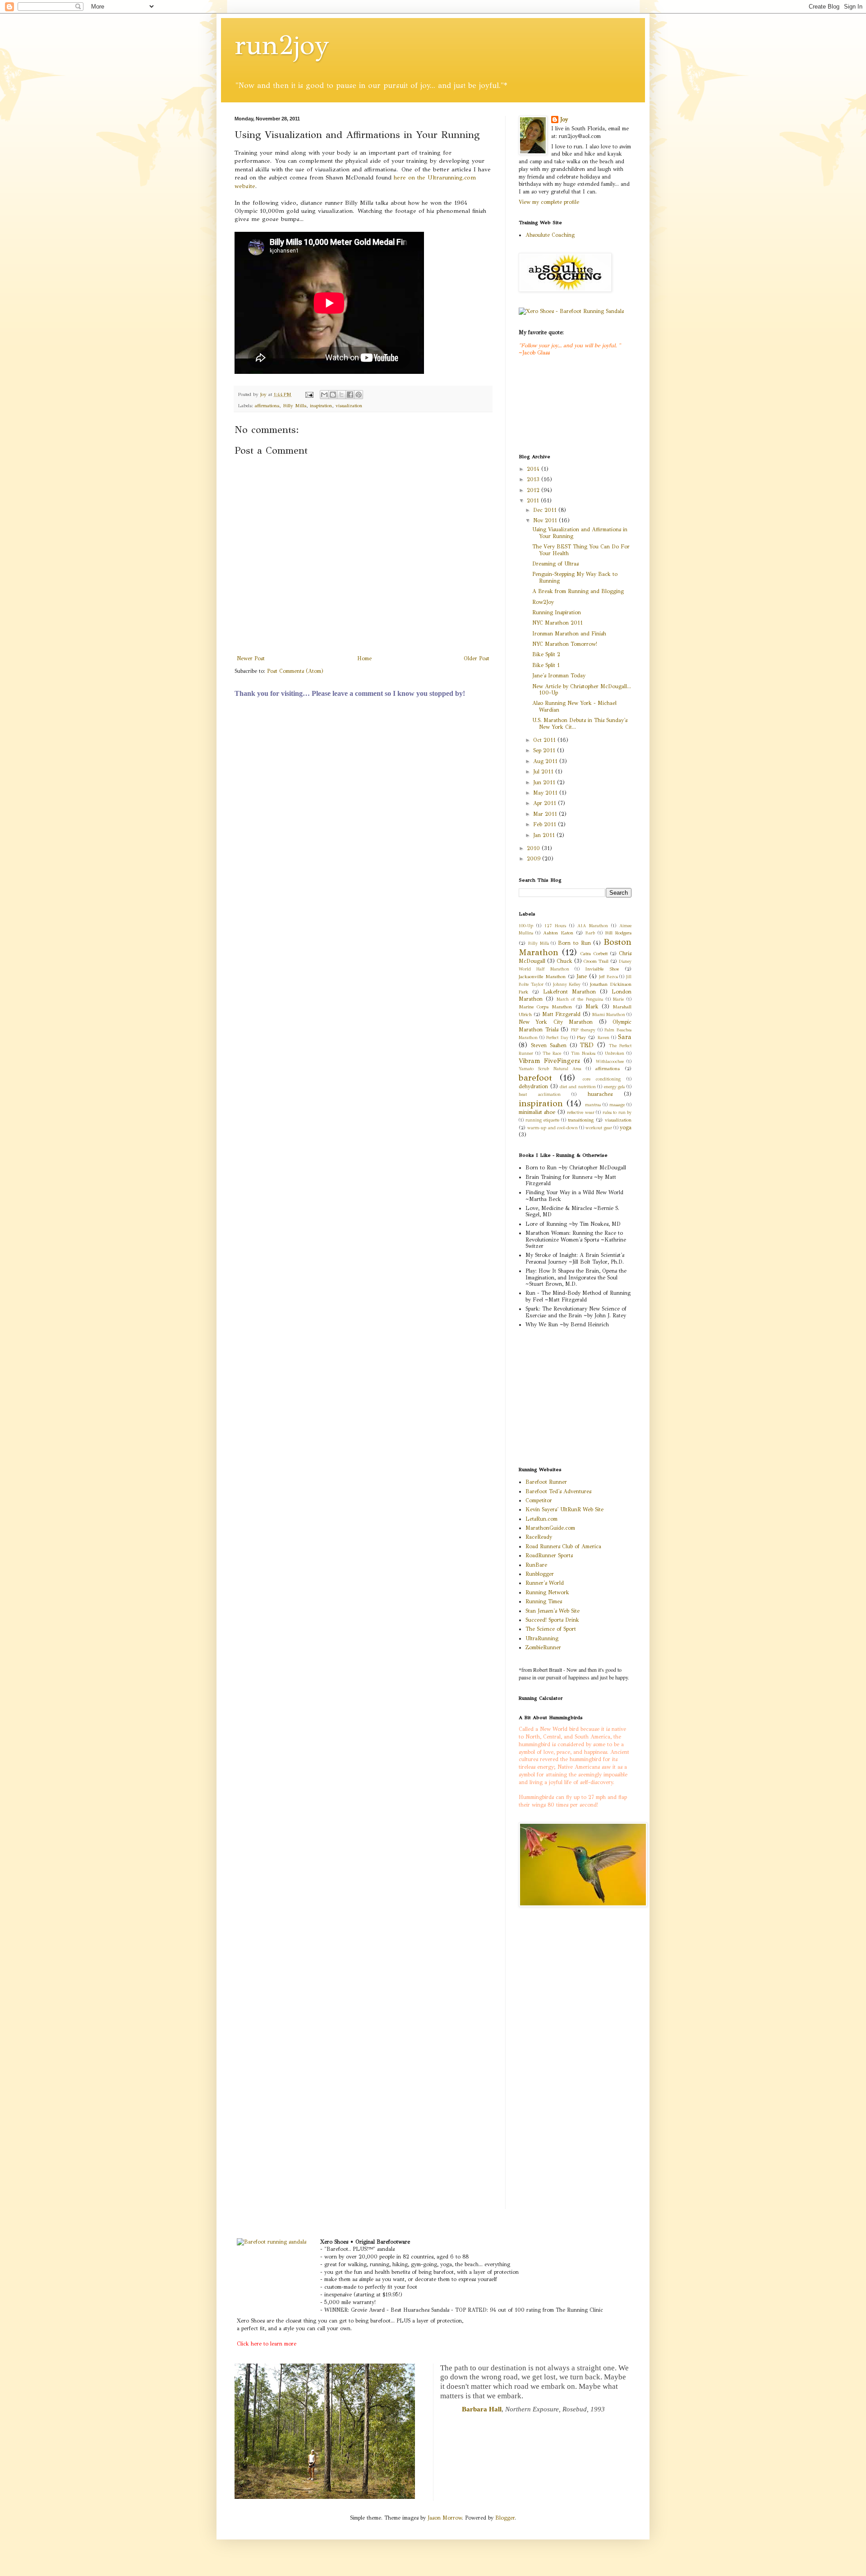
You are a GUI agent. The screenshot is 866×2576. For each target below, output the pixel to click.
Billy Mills (295, 406)
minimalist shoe (537, 1112)
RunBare (536, 1565)
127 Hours (555, 926)
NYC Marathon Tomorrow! (565, 644)
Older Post (477, 658)
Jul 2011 (544, 772)
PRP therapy (583, 1030)
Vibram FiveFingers (549, 1061)
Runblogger (540, 1574)
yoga (626, 1127)
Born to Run (574, 943)
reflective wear (580, 1113)
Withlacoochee (610, 1062)
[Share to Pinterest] (359, 395)
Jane (582, 976)
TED (587, 1045)
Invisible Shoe (602, 969)
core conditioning (602, 1079)
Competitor (539, 1500)
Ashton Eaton (558, 933)
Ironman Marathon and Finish (569, 634)
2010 (534, 848)
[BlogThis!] (333, 395)
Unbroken (615, 1053)
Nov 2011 (546, 520)
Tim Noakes (583, 1053)
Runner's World (545, 1583)
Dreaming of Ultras (555, 564)
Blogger (505, 2518)
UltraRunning (542, 1638)
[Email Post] (309, 394)
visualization (349, 406)
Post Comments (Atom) (295, 671)
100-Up (526, 926)
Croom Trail (596, 961)
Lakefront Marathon (569, 992)
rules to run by (617, 1113)
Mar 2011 (546, 814)
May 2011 (546, 793)
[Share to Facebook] (350, 395)
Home (364, 658)
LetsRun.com (541, 1519)
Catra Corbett (594, 954)
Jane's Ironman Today (559, 676)
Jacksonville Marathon (542, 977)
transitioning (581, 1120)
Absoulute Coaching (550, 235)
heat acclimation (540, 1095)
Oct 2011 (545, 740)
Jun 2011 (545, 782)
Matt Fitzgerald (561, 1014)
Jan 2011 (545, 835)
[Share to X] (341, 395)
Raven (603, 1038)
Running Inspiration (557, 612)
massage (617, 1105)
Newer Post (251, 658)
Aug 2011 (546, 761)
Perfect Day (557, 1038)
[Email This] (324, 395)
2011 (534, 501)
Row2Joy (543, 602)
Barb (590, 933)
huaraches (600, 1094)
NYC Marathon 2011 (557, 623)
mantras (593, 1105)
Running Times (544, 1601)
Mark (592, 1007)
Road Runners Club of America (563, 1546)
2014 (534, 469)
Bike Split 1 (546, 665)
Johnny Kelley (567, 984)
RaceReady (539, 1537)
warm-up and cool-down (553, 1128)
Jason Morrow (445, 2518)
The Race (552, 1053)
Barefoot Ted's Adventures (558, 1491)
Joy (564, 120)
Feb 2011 (546, 824)
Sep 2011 (545, 750)
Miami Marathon (609, 1015)
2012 (534, 490)
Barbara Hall (482, 2409)
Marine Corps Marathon (545, 1007)
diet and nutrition (578, 1087)
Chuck (564, 961)
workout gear (599, 1128)
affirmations (267, 406)
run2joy (282, 45)
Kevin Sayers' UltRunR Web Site (564, 1509)
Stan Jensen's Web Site (553, 1611)
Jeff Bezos (608, 977)
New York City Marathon (556, 1022)
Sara (625, 1037)
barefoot (535, 1078)
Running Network (547, 1592)
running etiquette (542, 1120)
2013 (534, 479)
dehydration (533, 1086)
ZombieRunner (543, 1647)
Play (581, 1037)
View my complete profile (549, 202)
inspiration (321, 406)
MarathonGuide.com (550, 1528)
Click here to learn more (267, 2344)
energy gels (615, 1087)
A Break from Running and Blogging (578, 591)
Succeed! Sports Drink (552, 1620)
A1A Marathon (593, 926)
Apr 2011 (546, 803)
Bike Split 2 (546, 654)
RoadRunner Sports (549, 1555)
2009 (534, 859)
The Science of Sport (551, 1629)
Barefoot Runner (546, 1482)
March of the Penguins (580, 999)
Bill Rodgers (618, 933)
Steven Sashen (549, 1045)
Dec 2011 (546, 510)
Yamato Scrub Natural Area (550, 1069)
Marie (618, 999)
